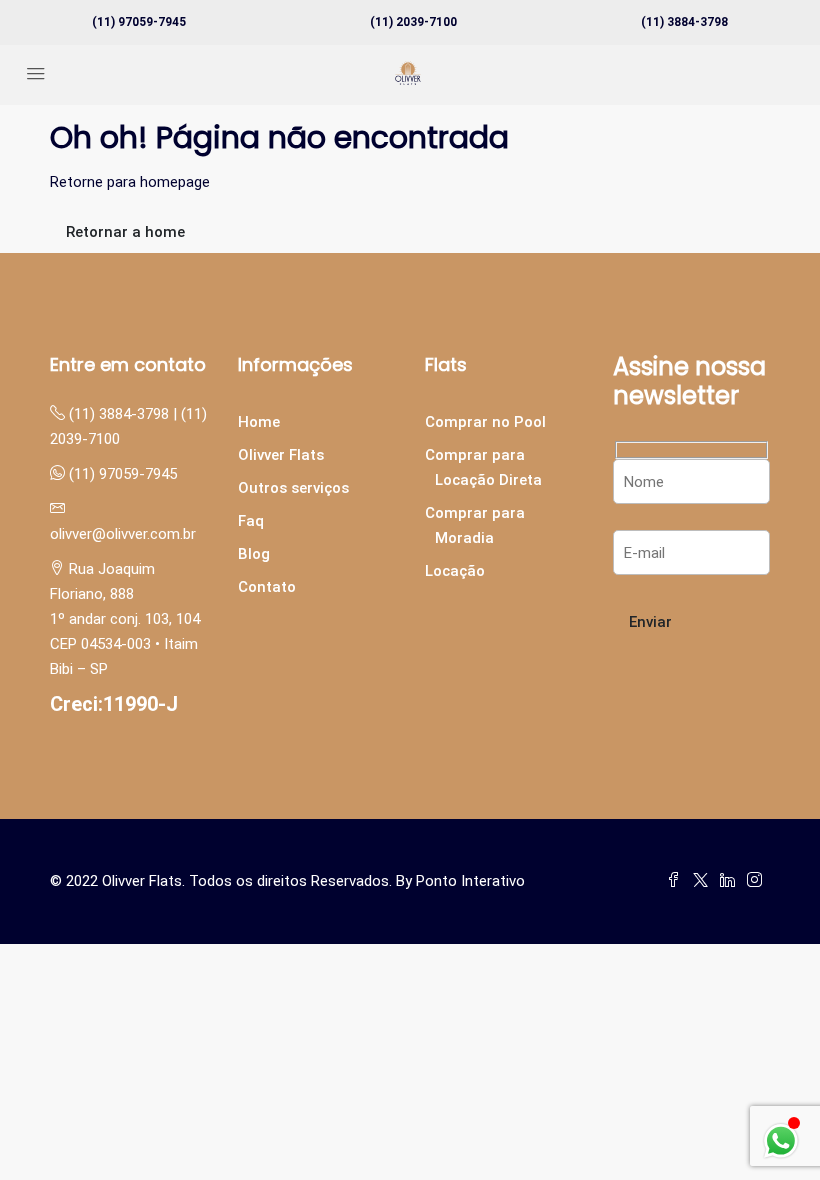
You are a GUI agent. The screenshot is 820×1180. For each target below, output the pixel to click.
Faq (251, 521)
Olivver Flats (281, 455)
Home (259, 422)
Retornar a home (125, 232)
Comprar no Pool (485, 422)
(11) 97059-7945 (139, 22)
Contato (267, 587)
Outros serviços (293, 488)
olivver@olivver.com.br (123, 534)
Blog (254, 554)
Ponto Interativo (470, 881)
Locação (455, 571)
